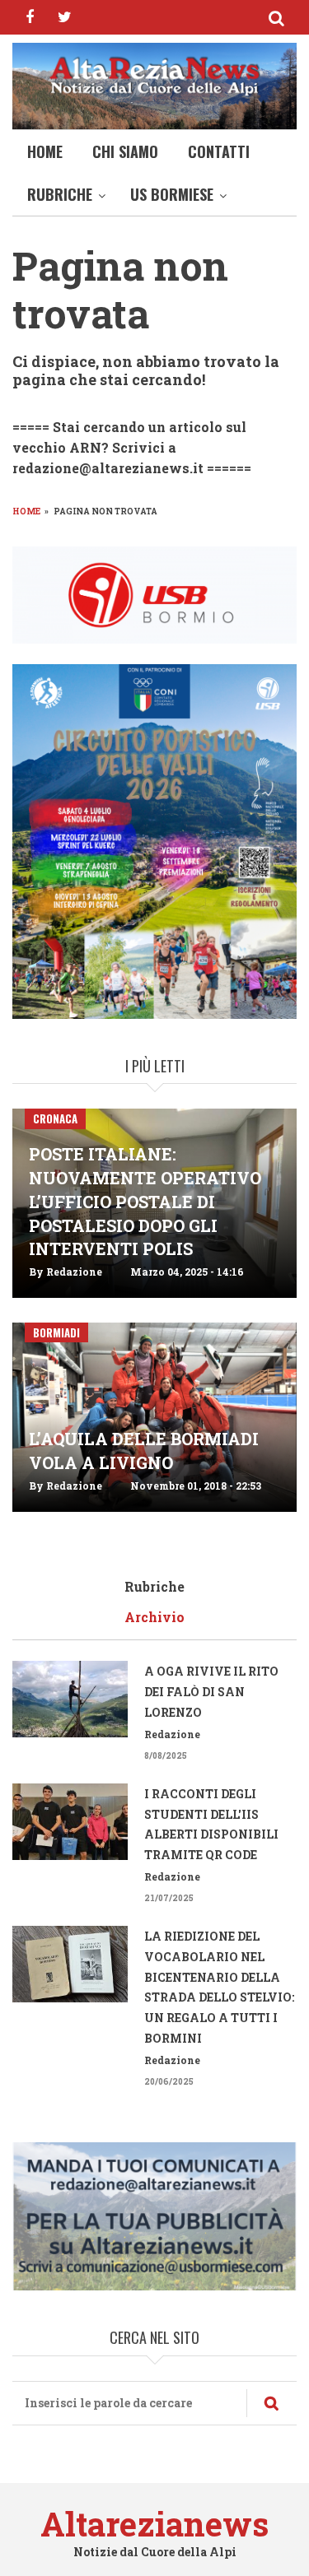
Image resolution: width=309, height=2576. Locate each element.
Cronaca (55, 1118)
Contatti (219, 151)
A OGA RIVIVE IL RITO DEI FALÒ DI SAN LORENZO (211, 1692)
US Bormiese (172, 194)
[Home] (154, 75)
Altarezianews (154, 2524)
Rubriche (60, 194)
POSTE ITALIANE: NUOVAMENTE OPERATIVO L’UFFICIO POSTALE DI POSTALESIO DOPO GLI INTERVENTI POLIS (145, 1201)
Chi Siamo (125, 151)
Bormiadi (56, 1332)
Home (45, 151)
